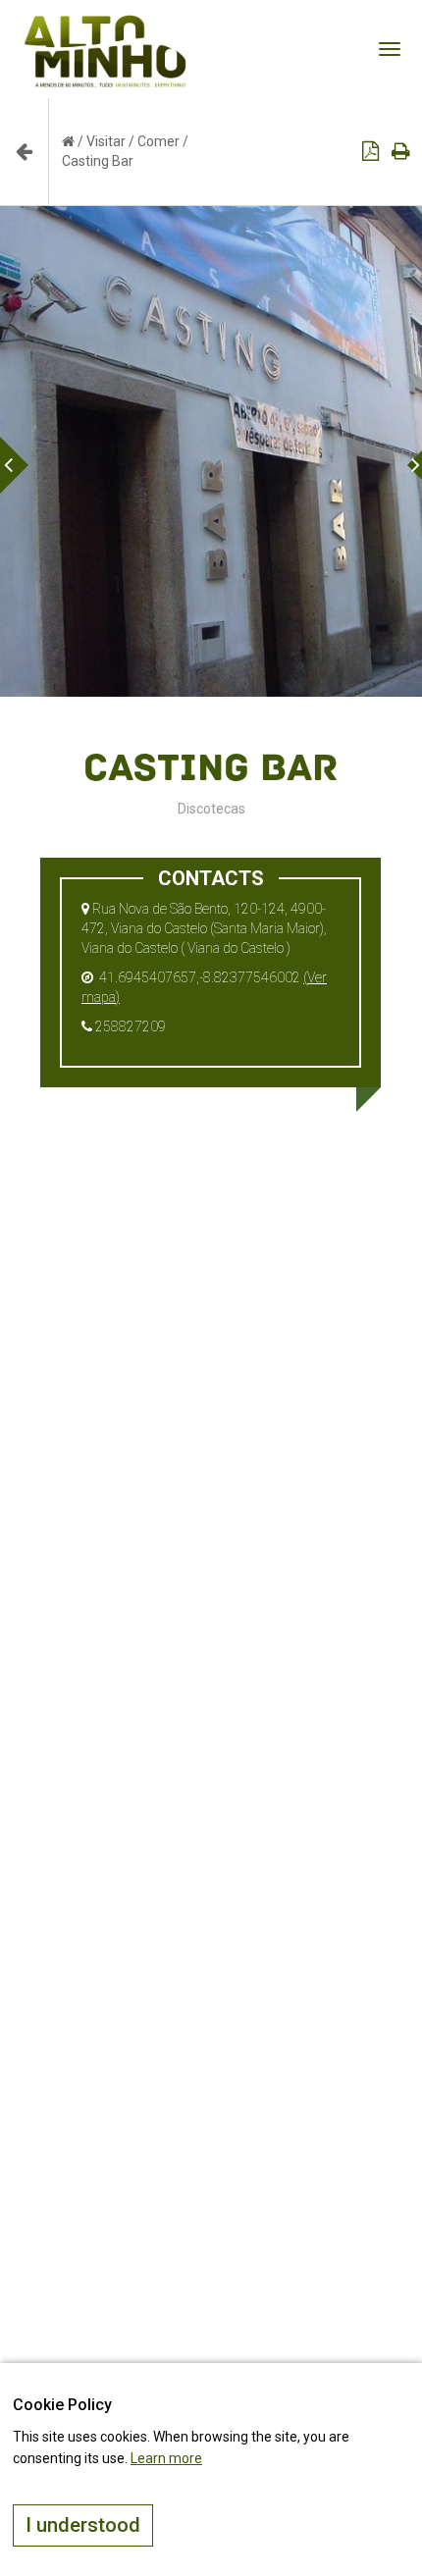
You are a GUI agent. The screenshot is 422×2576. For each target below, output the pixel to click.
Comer (158, 141)
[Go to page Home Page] (68, 141)
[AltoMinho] (105, 25)
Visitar (106, 141)
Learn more (166, 2458)
